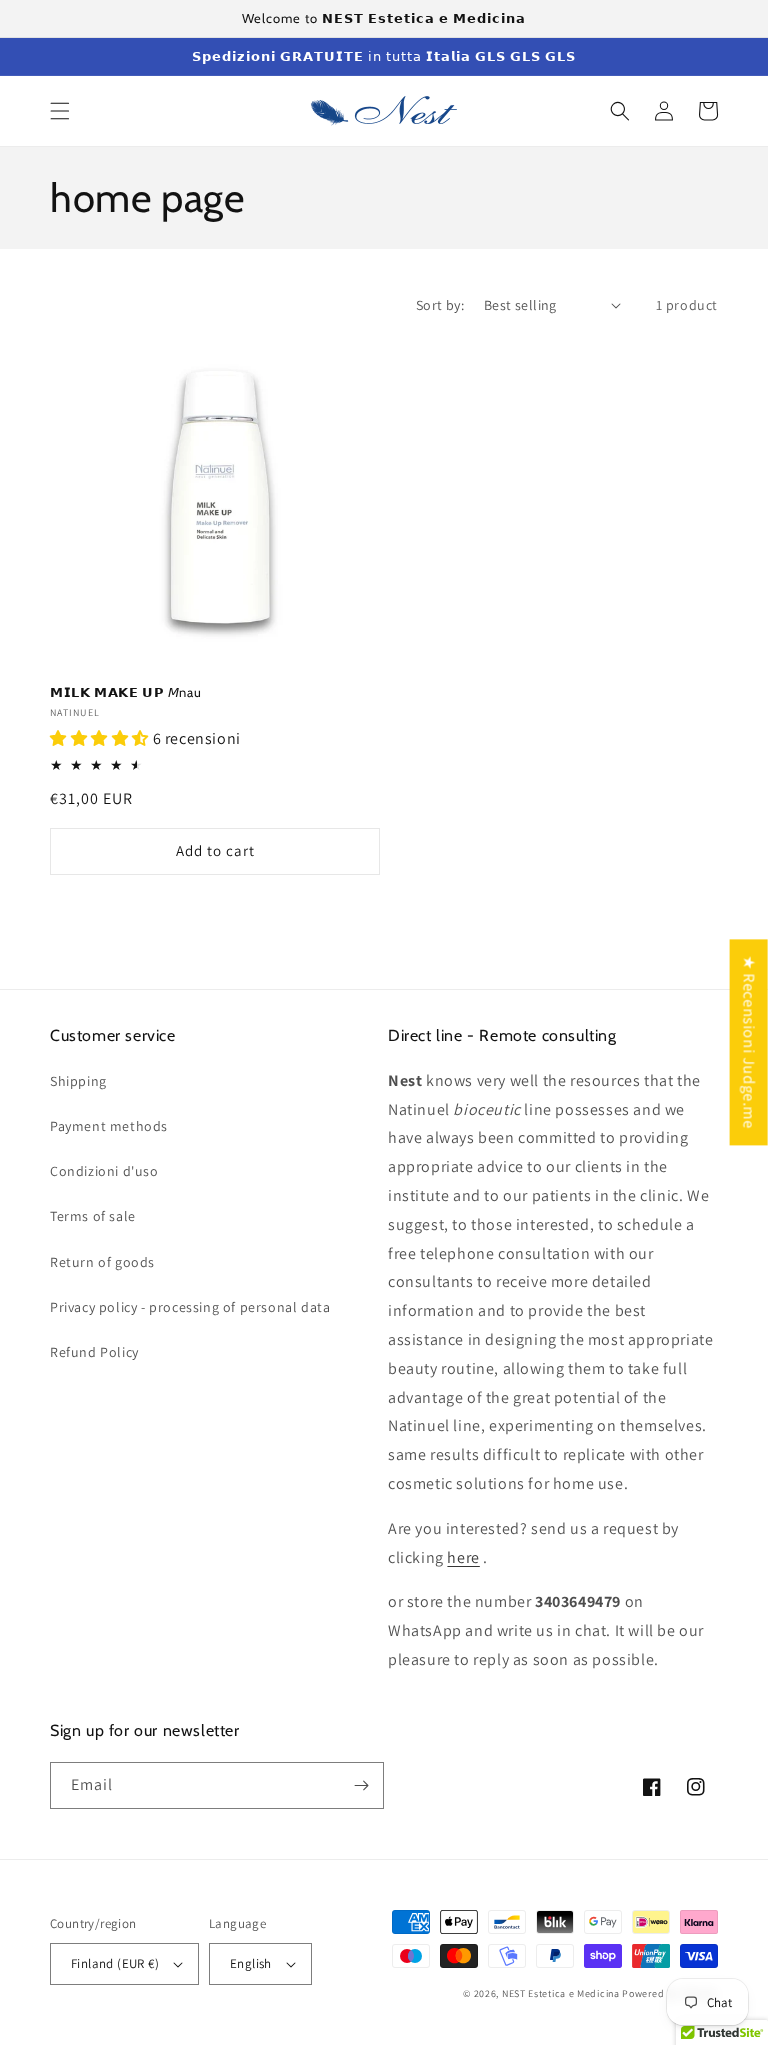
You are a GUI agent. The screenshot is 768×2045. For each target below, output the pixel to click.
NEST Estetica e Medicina (561, 1993)
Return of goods (102, 1262)
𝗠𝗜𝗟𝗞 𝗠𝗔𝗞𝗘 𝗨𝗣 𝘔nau (125, 692)
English (251, 1963)
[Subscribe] (361, 1785)
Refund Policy (94, 1352)
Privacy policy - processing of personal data (190, 1307)
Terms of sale (93, 1216)
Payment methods (109, 1126)
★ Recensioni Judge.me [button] (749, 1042)
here (463, 1557)
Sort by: (440, 305)
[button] (60, 111)
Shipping (78, 1081)
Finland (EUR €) (115, 1963)
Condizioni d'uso (104, 1171)
